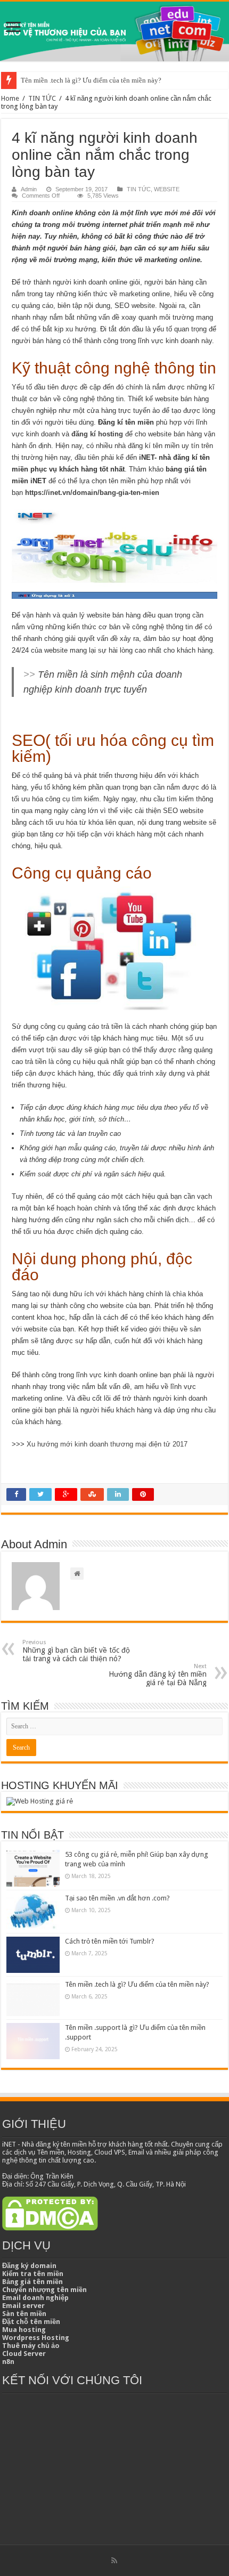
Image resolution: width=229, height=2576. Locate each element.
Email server (23, 2306)
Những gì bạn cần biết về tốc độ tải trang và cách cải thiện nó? (76, 1651)
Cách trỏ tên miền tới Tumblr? (110, 1941)
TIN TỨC (42, 98)
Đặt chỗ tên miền (31, 2322)
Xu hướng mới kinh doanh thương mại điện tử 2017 (107, 1444)
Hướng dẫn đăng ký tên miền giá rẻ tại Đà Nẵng (158, 1675)
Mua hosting (24, 2330)
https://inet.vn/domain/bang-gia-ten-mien (92, 493)
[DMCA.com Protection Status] (50, 2213)
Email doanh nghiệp (35, 2298)
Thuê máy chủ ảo (31, 2346)
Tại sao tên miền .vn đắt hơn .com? (117, 1898)
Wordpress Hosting (36, 2338)
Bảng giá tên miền (32, 2282)
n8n (8, 2362)
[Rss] (114, 2561)
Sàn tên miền (24, 2314)
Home (10, 98)
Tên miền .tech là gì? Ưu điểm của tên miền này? (91, 80)
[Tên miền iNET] (114, 31)
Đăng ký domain (29, 2266)
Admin (29, 189)
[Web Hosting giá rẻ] (40, 1801)
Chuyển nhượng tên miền (44, 2290)
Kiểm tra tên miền (33, 2274)
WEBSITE (167, 189)
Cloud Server (24, 2354)
